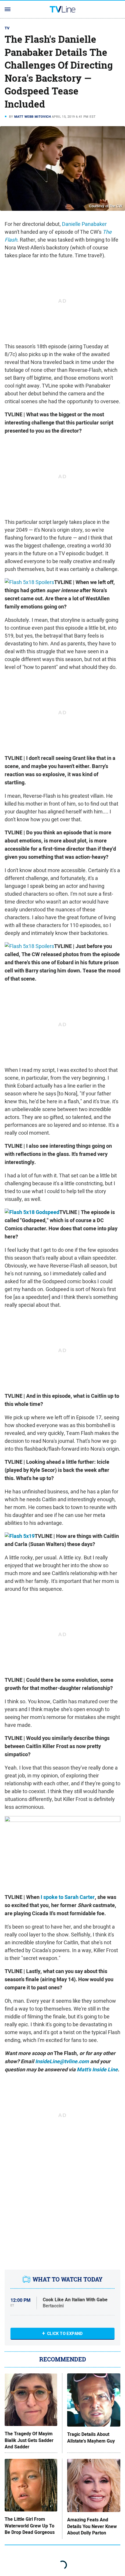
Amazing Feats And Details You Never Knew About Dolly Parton (92, 2526)
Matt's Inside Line (97, 2070)
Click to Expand (65, 2334)
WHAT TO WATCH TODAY (68, 2279)
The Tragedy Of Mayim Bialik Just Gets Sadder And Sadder (29, 2440)
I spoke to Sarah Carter (68, 1897)
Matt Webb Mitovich (33, 117)
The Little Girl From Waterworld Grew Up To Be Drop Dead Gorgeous (30, 2526)
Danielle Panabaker (84, 224)
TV (7, 28)
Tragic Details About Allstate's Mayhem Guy (91, 2438)
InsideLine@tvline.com (62, 2061)
